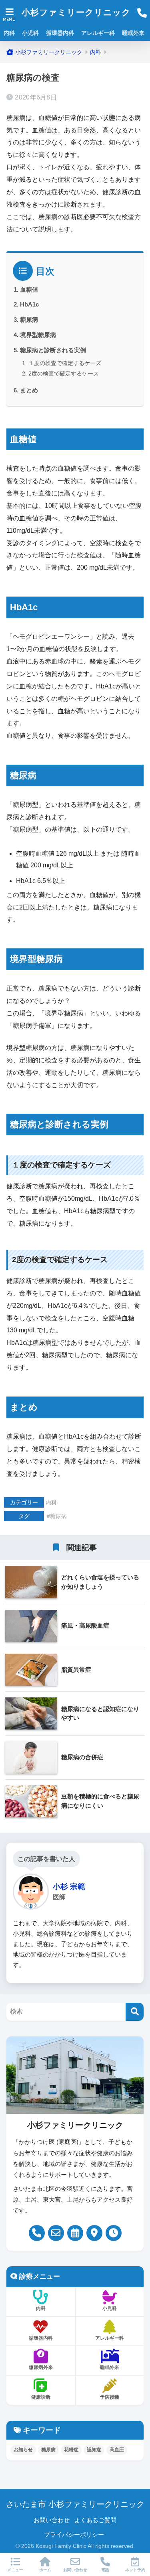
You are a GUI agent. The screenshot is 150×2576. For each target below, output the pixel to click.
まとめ (29, 390)
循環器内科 (60, 33)
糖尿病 (29, 320)
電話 (105, 2570)
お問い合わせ (52, 2520)
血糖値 (29, 289)
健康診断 (41, 2397)
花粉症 (71, 2450)
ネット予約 (135, 2570)
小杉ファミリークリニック (76, 12)
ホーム (45, 2570)
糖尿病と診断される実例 (53, 350)
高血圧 (117, 2450)
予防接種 (110, 2397)
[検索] (135, 2012)
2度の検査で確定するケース (64, 374)
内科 (9, 33)
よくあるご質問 (95, 2520)
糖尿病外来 (41, 2367)
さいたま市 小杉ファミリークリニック (75, 2504)
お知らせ (23, 2450)
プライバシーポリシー (74, 2535)
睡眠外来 (133, 33)
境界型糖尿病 (38, 335)
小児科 (30, 33)
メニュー (15, 2570)
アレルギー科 (98, 33)
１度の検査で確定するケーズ (65, 363)
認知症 (94, 2450)
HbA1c (29, 304)
